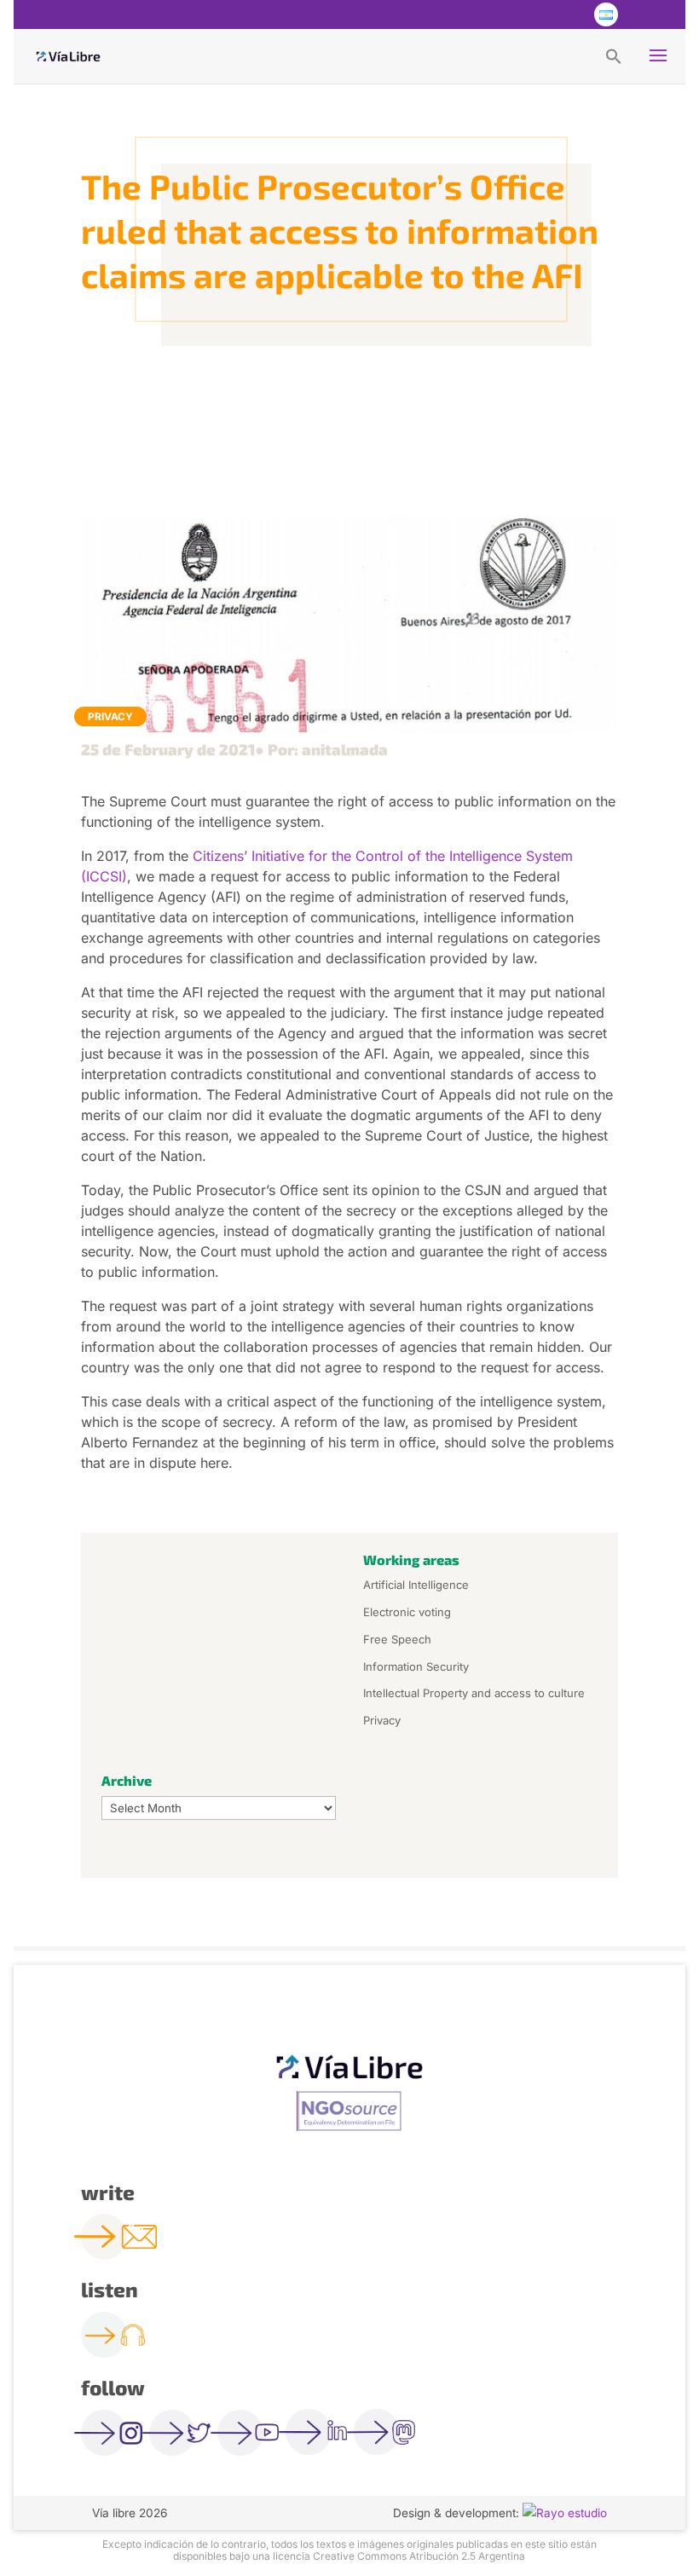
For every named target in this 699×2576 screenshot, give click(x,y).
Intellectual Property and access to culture (474, 1693)
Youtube (570, 14)
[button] (614, 55)
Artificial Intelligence (416, 1585)
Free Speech (397, 1639)
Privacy (110, 716)
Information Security (416, 1666)
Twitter (536, 14)
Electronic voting (407, 1612)
